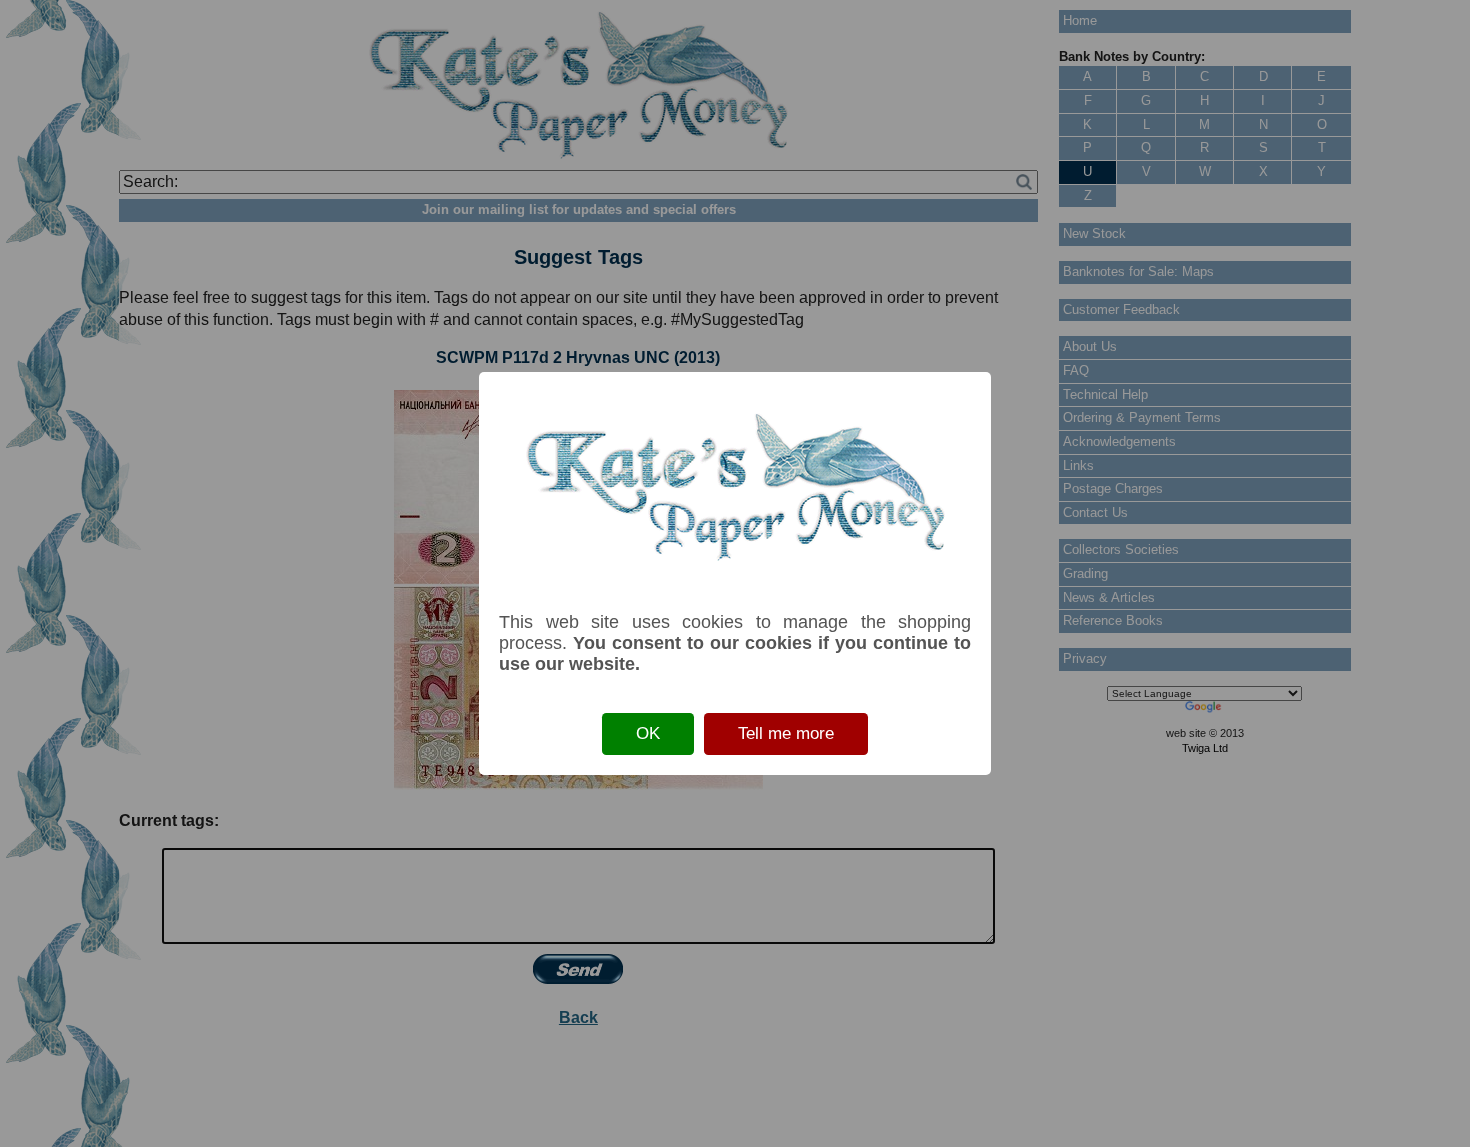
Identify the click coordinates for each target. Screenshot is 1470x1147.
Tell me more (786, 733)
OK (648, 733)
